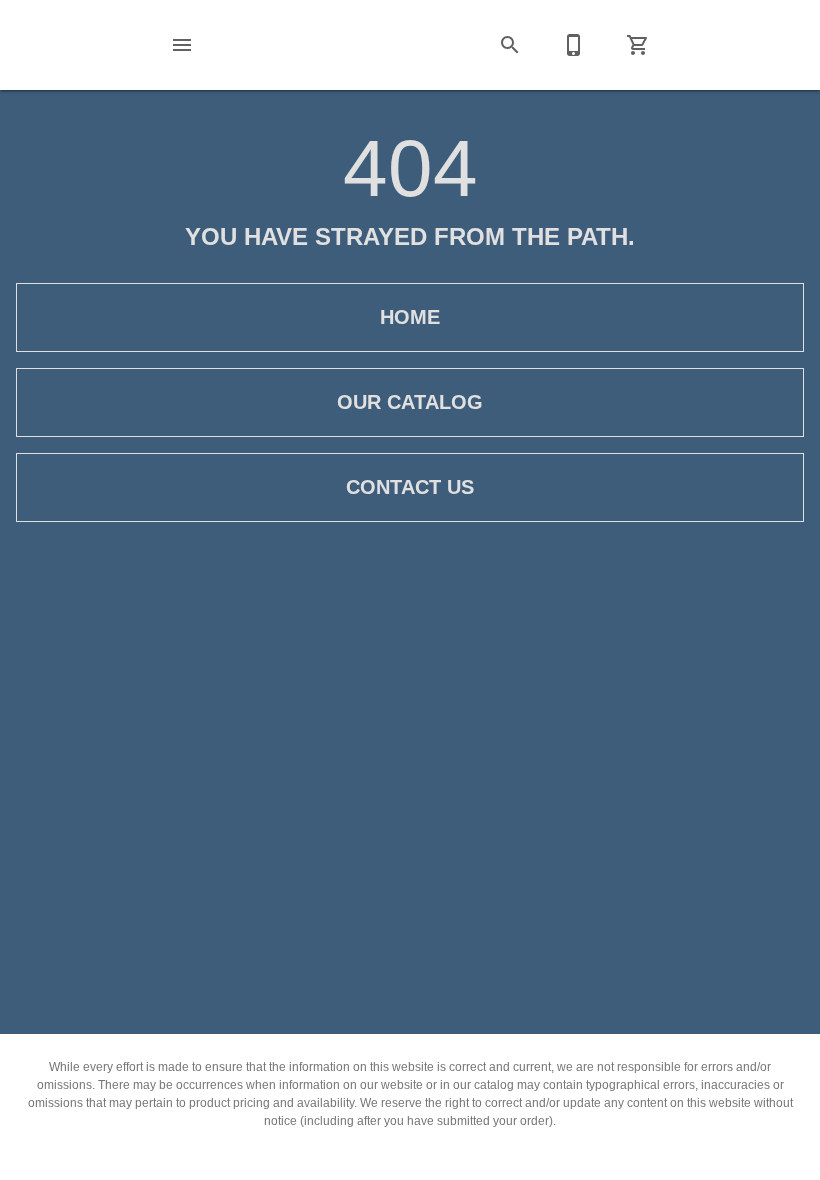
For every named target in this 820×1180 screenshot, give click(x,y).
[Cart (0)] (638, 45)
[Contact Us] (574, 45)
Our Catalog (410, 402)
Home (410, 317)
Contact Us (410, 487)
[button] (182, 45)
